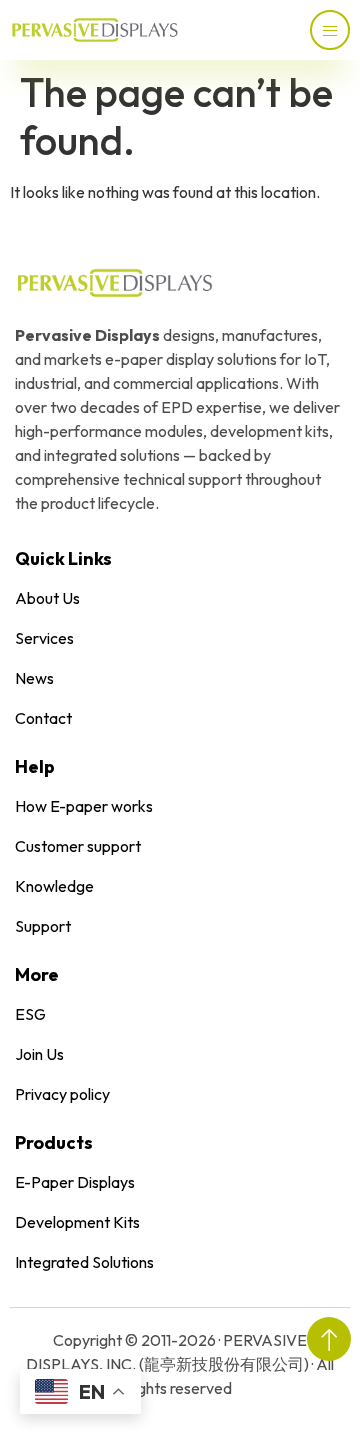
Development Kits (77, 1222)
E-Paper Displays (75, 1182)
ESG (30, 1014)
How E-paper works (84, 806)
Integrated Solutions (84, 1262)
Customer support (78, 846)
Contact (43, 718)
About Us (47, 598)
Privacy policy (62, 1094)
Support (43, 926)
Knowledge (54, 886)
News (34, 678)
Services (44, 638)
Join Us (39, 1054)
